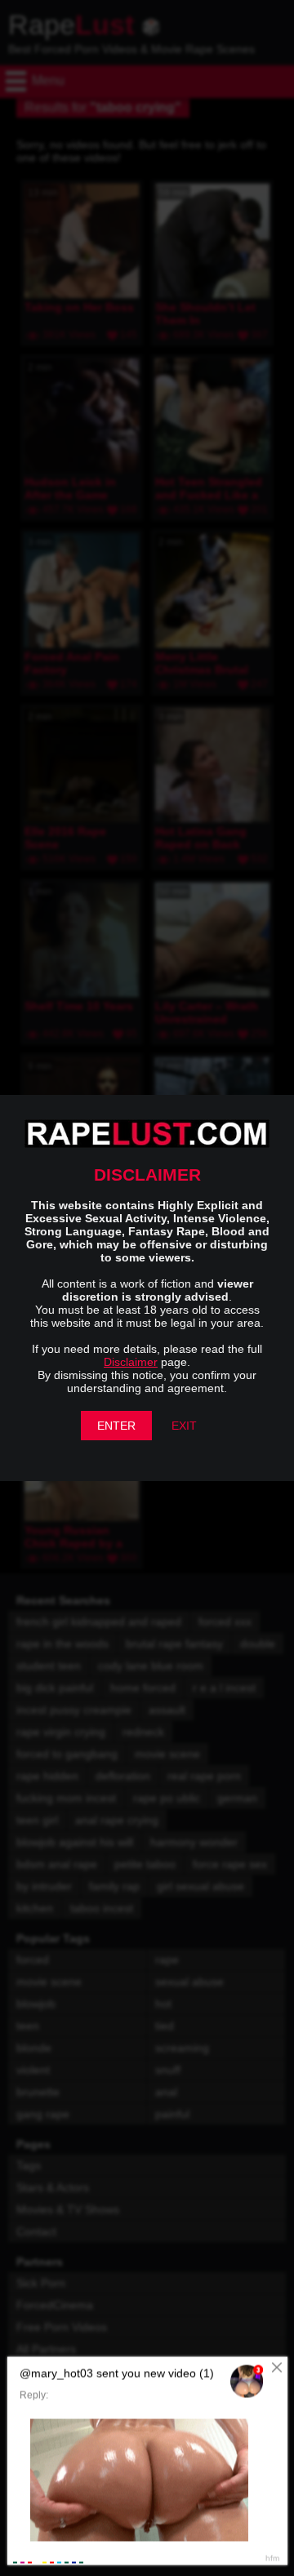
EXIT (184, 1426)
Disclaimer (131, 1362)
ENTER (116, 1426)
